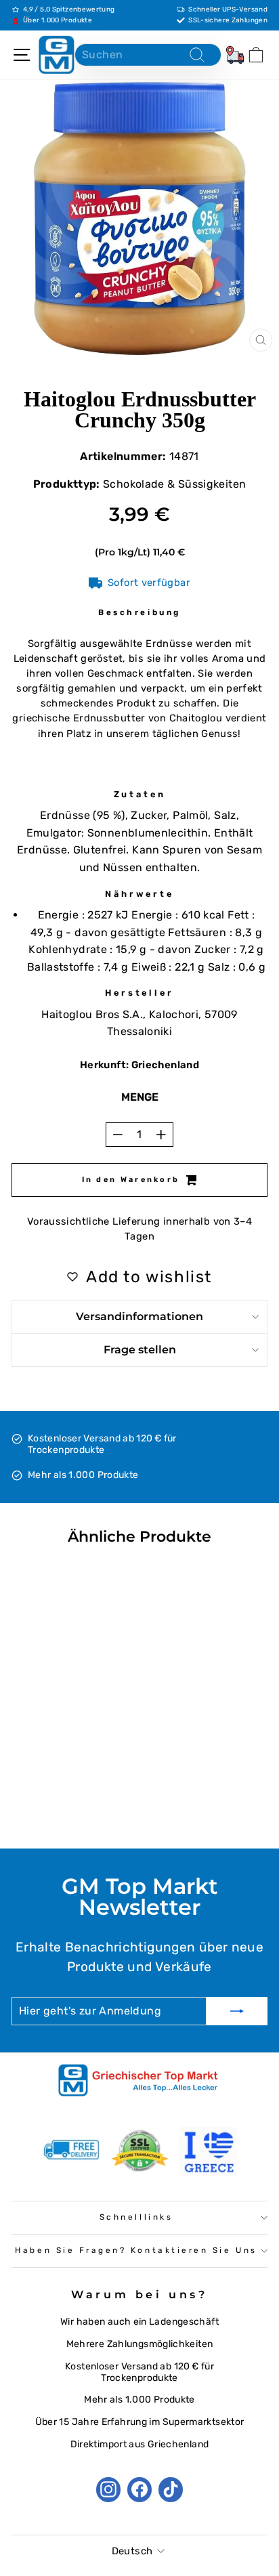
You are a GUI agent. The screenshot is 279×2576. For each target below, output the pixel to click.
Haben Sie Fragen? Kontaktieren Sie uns (136, 2250)
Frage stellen (140, 1350)
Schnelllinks (136, 2217)
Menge (140, 1097)
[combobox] (148, 55)
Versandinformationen (139, 1316)
